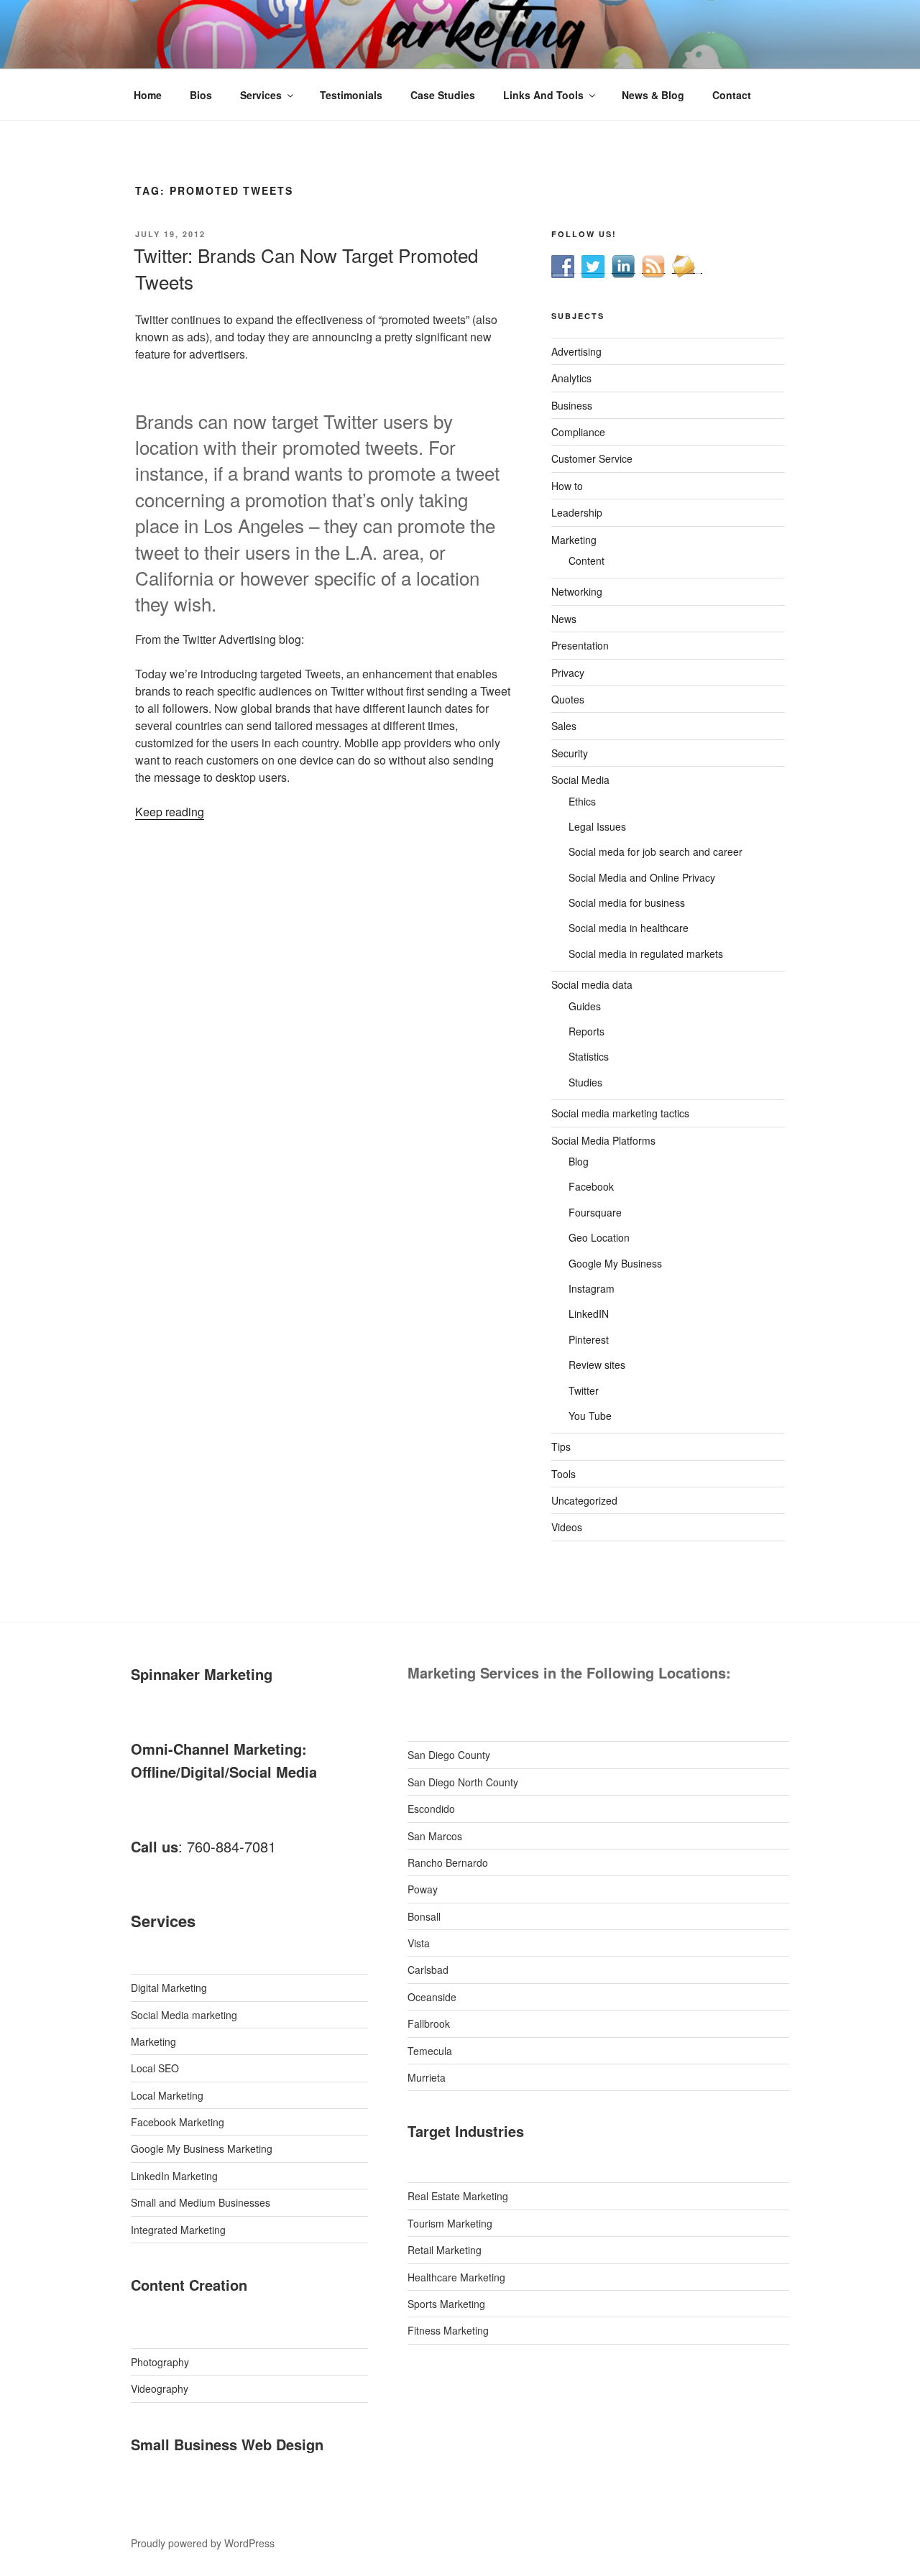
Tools (563, 1474)
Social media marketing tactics (620, 1113)
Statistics (589, 1056)
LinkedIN (589, 1314)
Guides (585, 1006)
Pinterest (589, 1339)
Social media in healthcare (629, 928)
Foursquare (595, 1212)
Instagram (592, 1288)
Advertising (576, 351)
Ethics (582, 801)
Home (148, 95)
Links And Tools (543, 95)
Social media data (592, 984)
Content (586, 560)
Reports (586, 1031)
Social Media (580, 780)
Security (570, 753)
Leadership (577, 512)
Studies (585, 1082)
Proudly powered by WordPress (203, 2543)
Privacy (568, 673)
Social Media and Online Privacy (642, 877)
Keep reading (170, 812)
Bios (201, 95)
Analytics (571, 378)
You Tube (590, 1416)
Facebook (591, 1186)
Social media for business (627, 902)
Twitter (584, 1390)
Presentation (580, 645)
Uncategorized (584, 1500)
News (564, 619)
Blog (579, 1161)
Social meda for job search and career (655, 851)
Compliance (578, 432)
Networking (577, 591)
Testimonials (351, 95)
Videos (567, 1527)
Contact (732, 95)
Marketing (574, 540)
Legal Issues (597, 826)
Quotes (568, 699)
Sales (564, 726)
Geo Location (599, 1237)
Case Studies (443, 95)
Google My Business (615, 1263)
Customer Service (592, 458)
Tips (561, 1446)
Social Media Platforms (603, 1140)
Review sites (597, 1365)
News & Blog (653, 95)
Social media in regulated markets (646, 954)
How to (567, 486)
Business (572, 405)
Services (261, 95)
